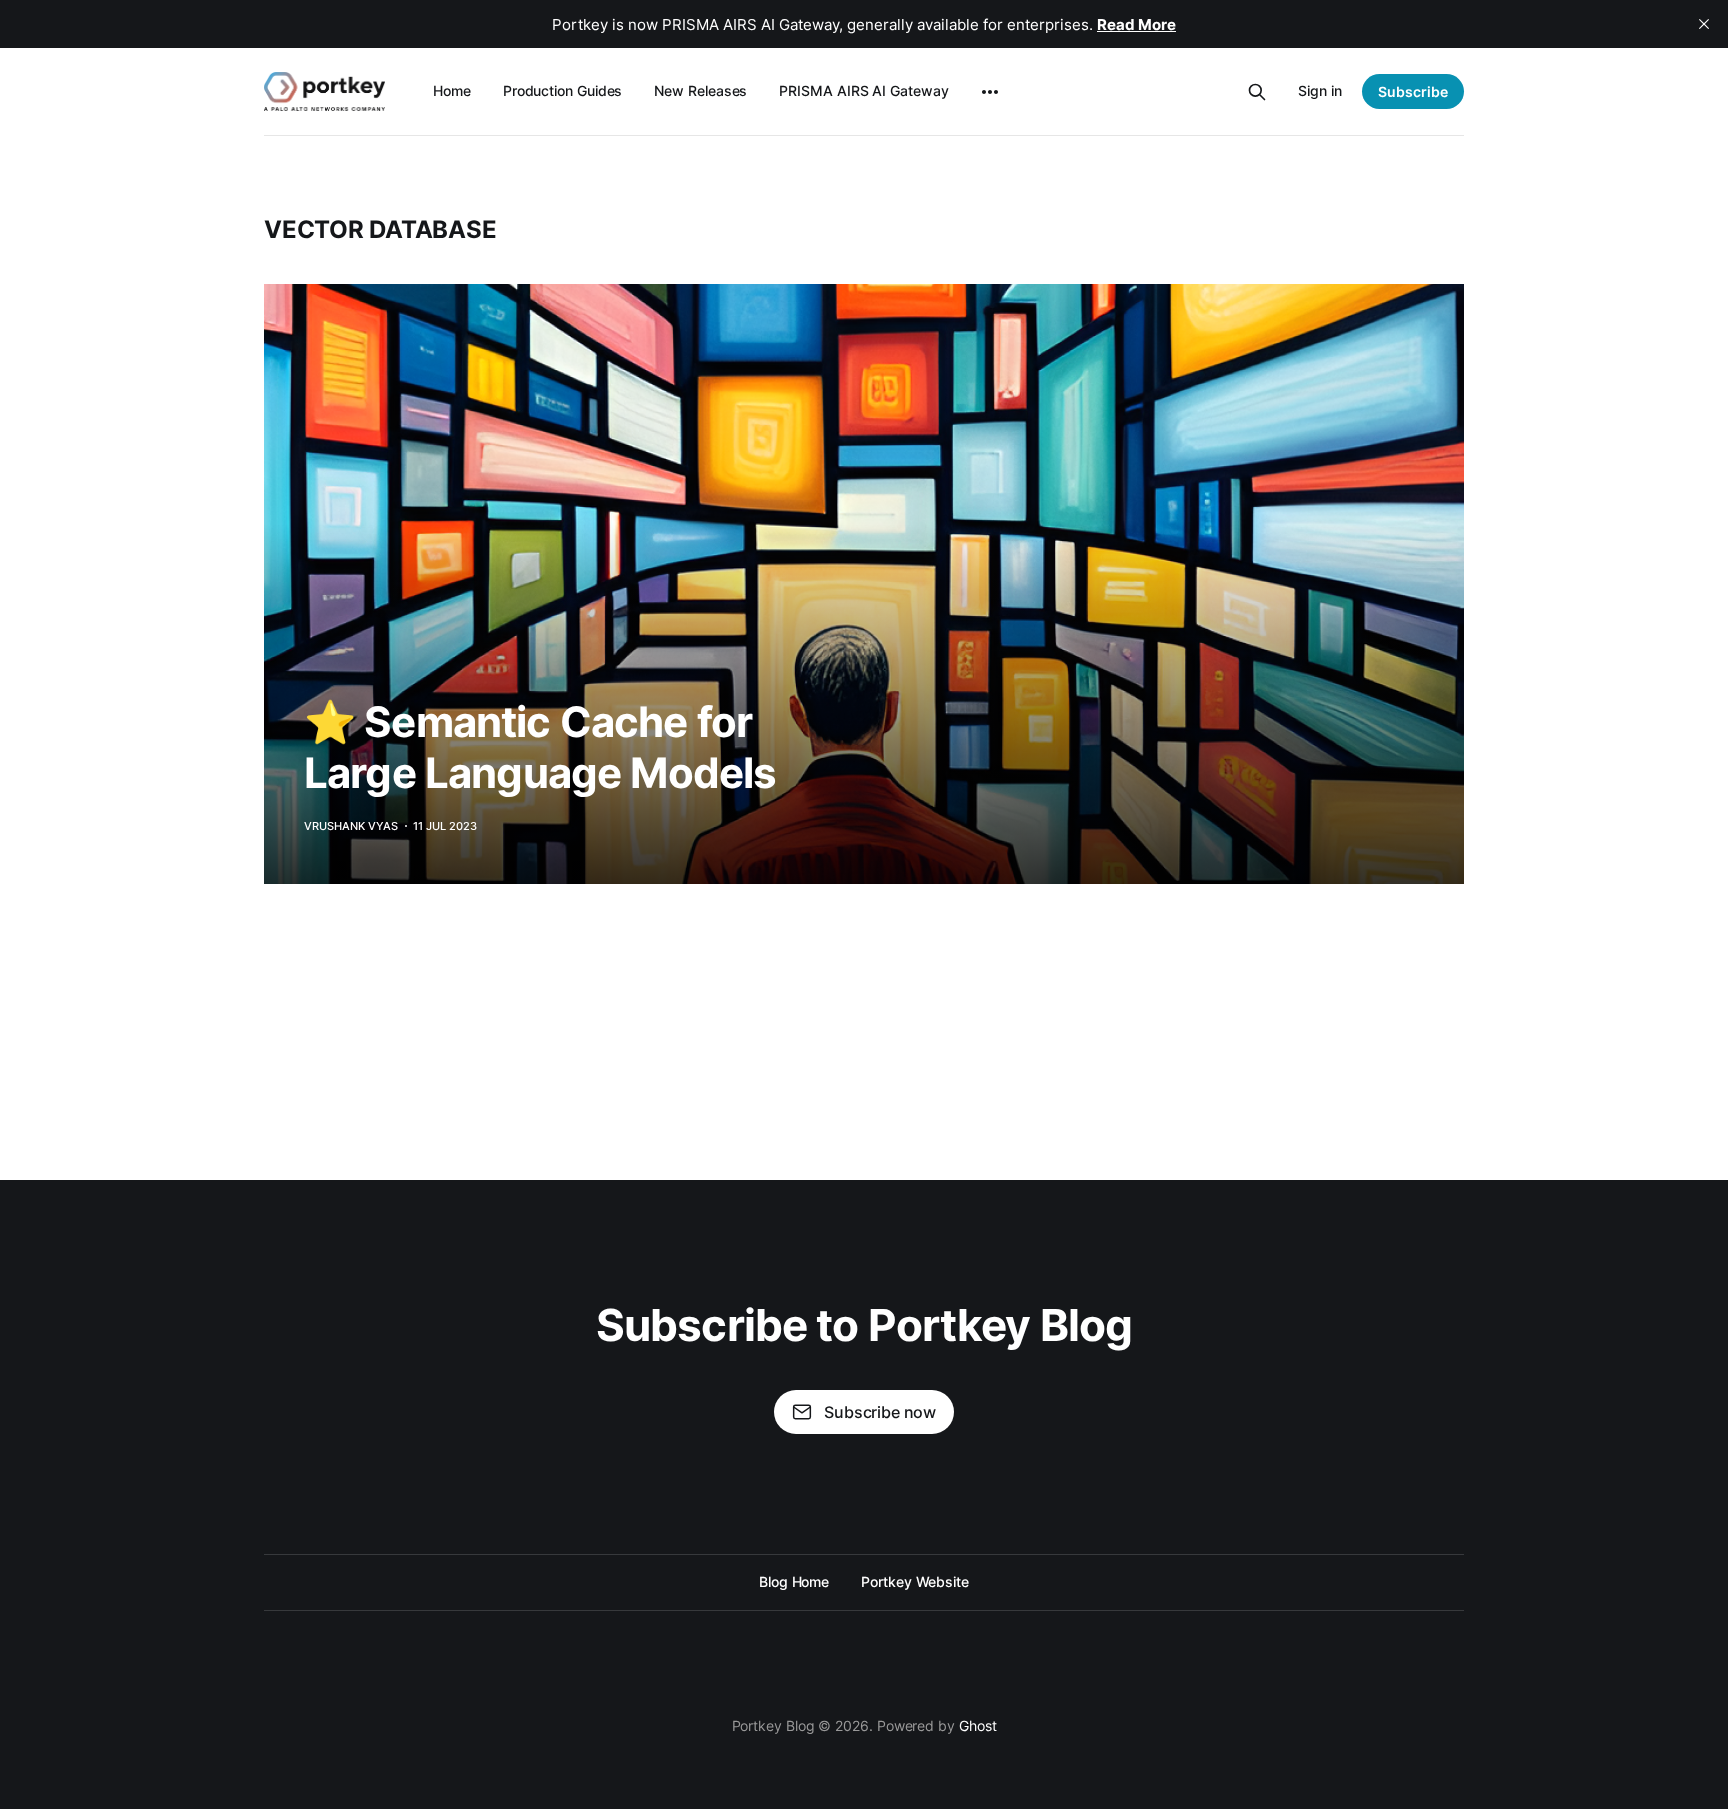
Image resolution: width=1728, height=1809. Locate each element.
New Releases (700, 90)
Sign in (1320, 90)
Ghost (978, 1725)
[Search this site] (1257, 92)
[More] (990, 92)
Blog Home (794, 1581)
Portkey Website (915, 1581)
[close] (1704, 24)
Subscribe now (880, 1412)
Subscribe (1413, 91)
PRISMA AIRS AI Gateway (863, 90)
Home (452, 90)
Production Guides (563, 90)
